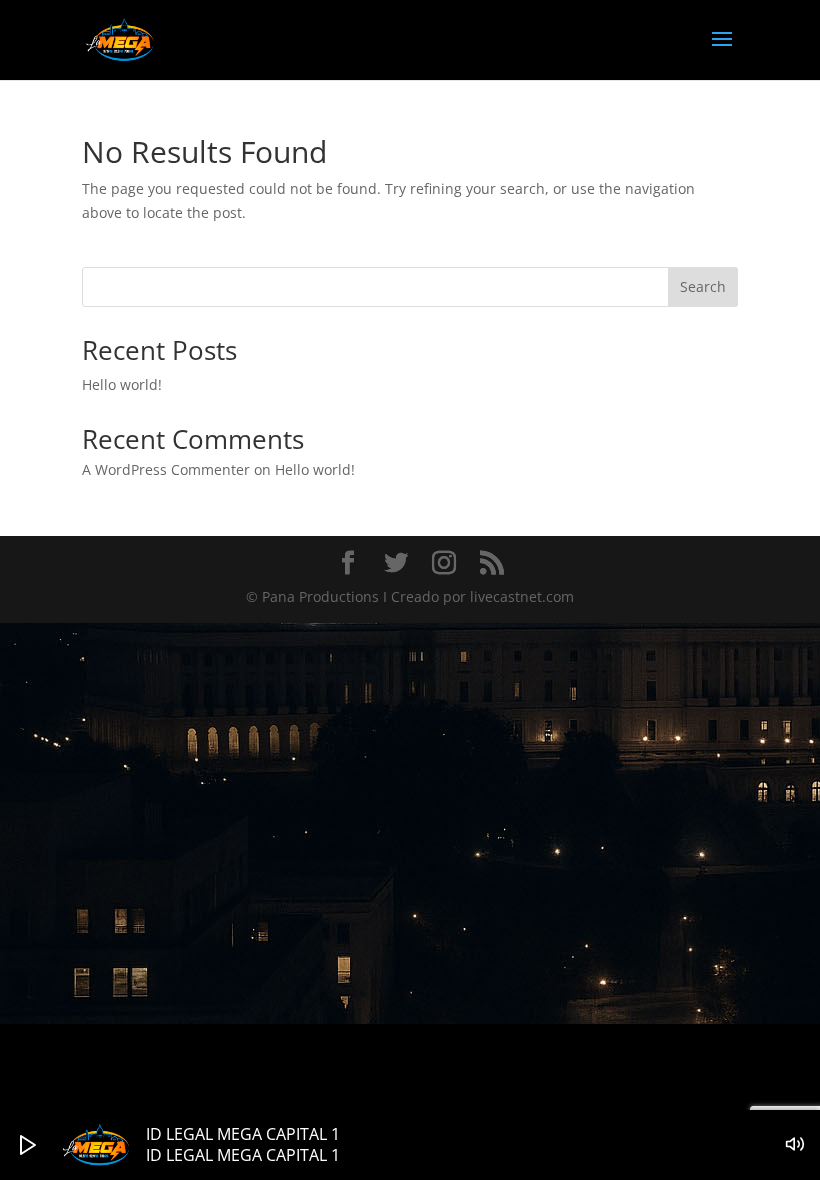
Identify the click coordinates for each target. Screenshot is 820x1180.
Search (703, 286)
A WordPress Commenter (166, 469)
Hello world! (122, 384)
